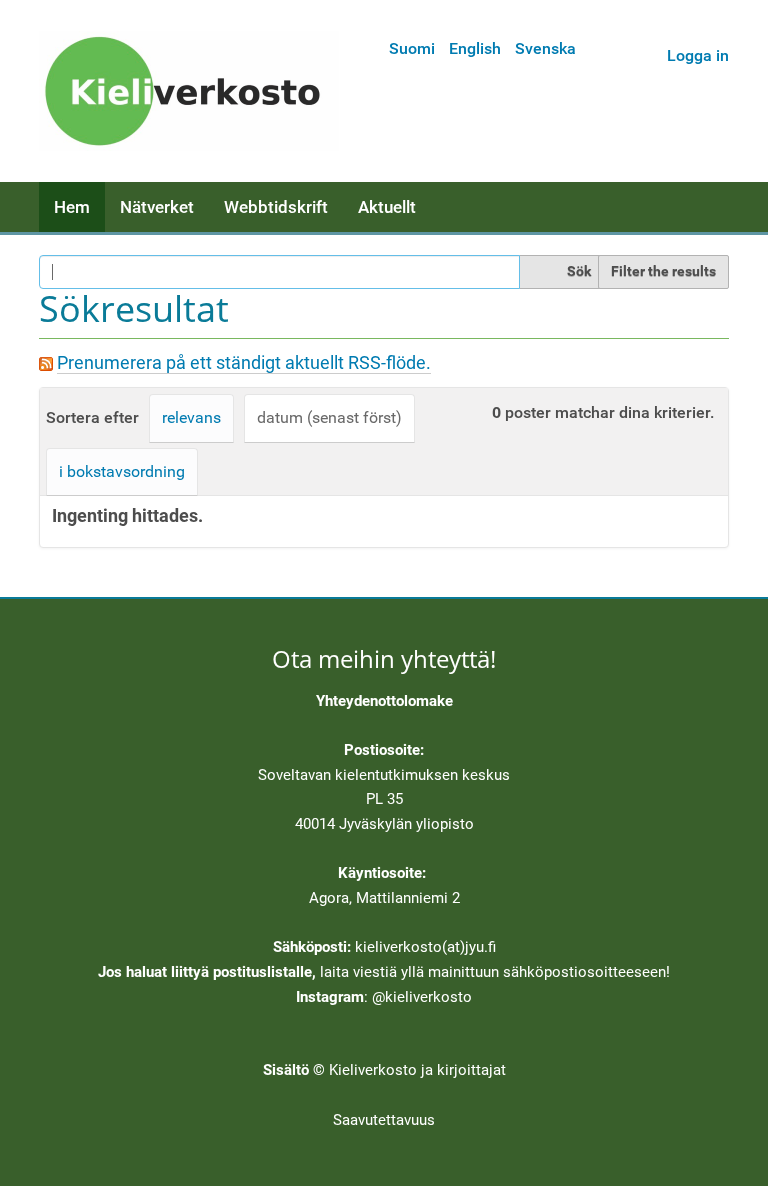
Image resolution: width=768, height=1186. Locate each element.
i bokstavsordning (122, 471)
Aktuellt (387, 207)
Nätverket (157, 207)
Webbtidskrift (276, 207)
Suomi (412, 48)
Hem (72, 207)
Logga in (698, 55)
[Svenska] (189, 91)
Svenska (545, 48)
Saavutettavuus (384, 1120)
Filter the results (663, 271)
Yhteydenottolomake (384, 701)
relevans (191, 417)
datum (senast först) (329, 417)
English (475, 48)
